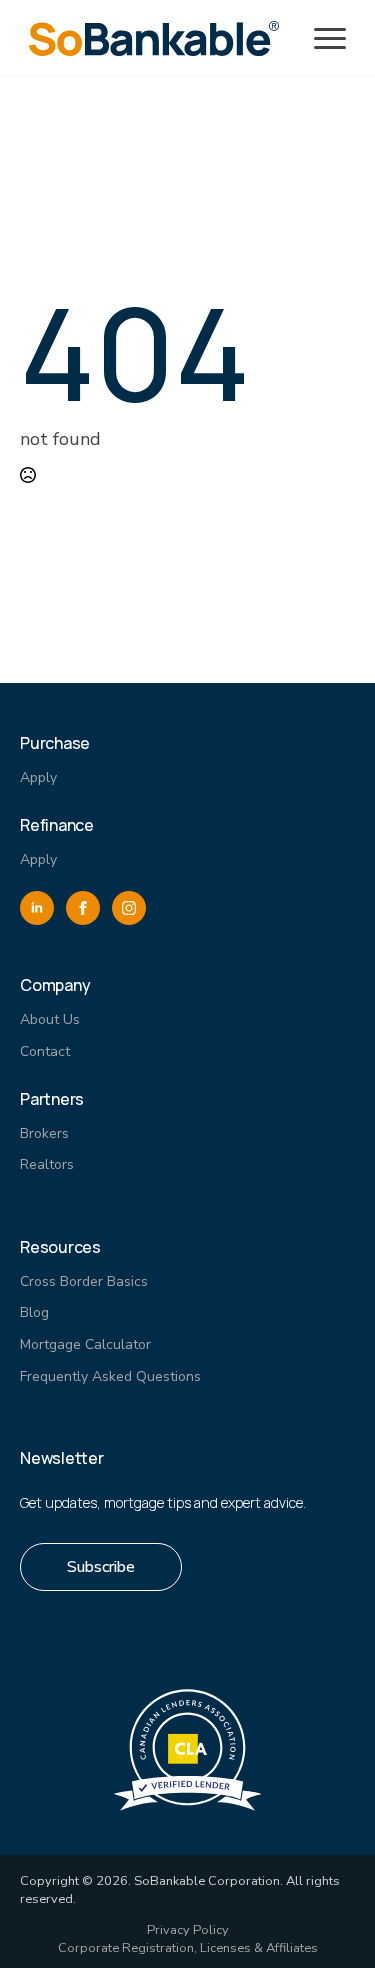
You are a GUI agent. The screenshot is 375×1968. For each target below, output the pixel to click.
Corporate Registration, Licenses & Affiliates (188, 1948)
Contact (45, 1051)
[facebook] (83, 908)
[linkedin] (37, 908)
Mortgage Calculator (85, 1344)
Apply (38, 777)
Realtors (47, 1164)
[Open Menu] (330, 39)
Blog (34, 1312)
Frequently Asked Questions (110, 1376)
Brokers (44, 1133)
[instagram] (129, 908)
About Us (50, 1019)
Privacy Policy (188, 1930)
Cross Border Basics (84, 1281)
